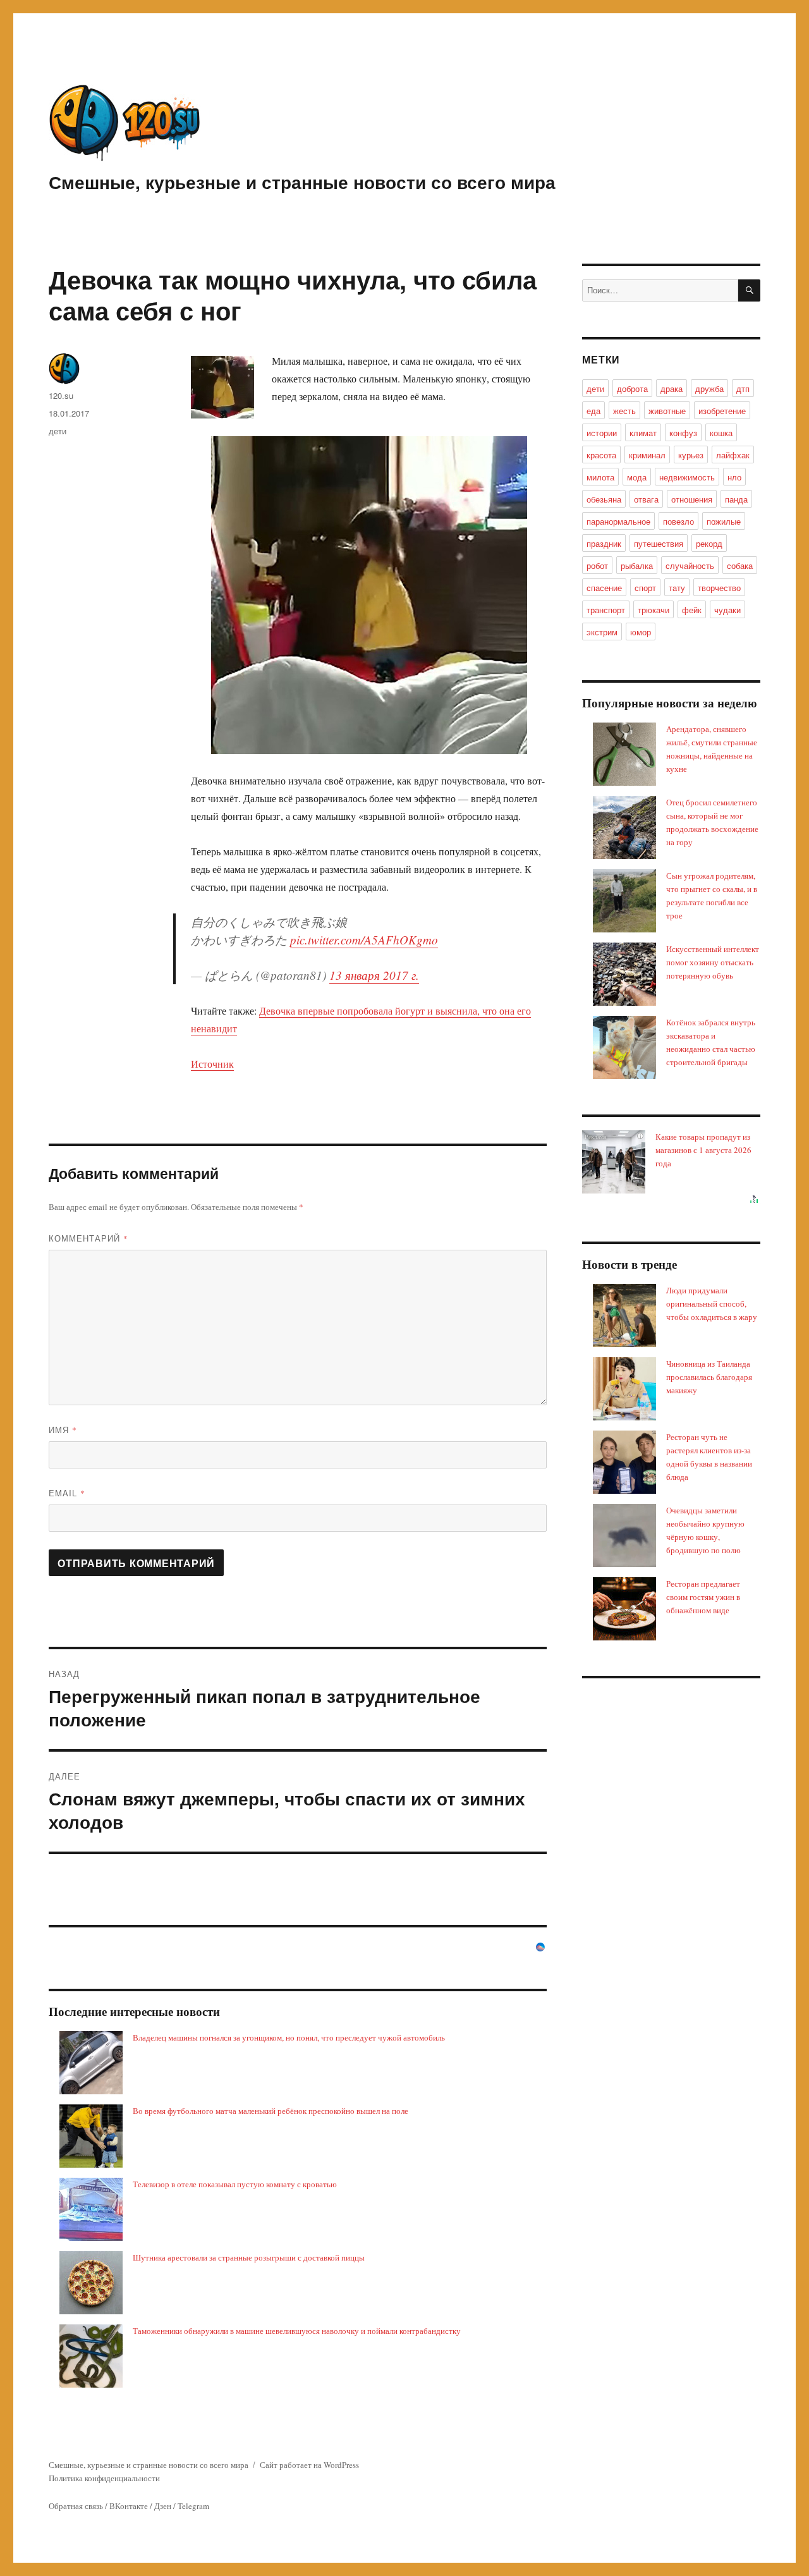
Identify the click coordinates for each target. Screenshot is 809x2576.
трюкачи (654, 610)
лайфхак (733, 455)
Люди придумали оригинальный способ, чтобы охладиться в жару (712, 1303)
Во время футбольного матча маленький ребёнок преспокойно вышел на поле (271, 2111)
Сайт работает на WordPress (309, 2465)
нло (734, 477)
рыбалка (637, 565)
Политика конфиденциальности (104, 2478)
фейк (692, 610)
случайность (690, 565)
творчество (719, 588)
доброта (632, 388)
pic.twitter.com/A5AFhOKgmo (364, 940)
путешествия (659, 543)
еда (593, 411)
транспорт (606, 610)
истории (602, 433)
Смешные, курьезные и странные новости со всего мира (302, 182)
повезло (678, 521)
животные (667, 411)
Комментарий (88, 1238)
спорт (645, 588)
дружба (709, 388)
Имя (63, 1430)
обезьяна (604, 499)
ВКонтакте (129, 2506)
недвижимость (687, 477)
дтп (743, 388)
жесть (624, 411)
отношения (692, 499)
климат (643, 433)
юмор (641, 632)
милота (600, 477)
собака (740, 565)
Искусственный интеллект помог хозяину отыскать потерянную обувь (713, 962)
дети (58, 431)
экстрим (602, 632)
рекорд (709, 543)
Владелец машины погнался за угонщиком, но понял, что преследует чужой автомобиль (289, 2037)
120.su (61, 395)
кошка (721, 433)
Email (67, 1493)
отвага (646, 499)
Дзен (163, 2506)
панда (736, 499)
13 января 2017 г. (374, 975)
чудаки (727, 610)
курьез (691, 455)
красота (601, 455)
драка (672, 388)
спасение (604, 588)
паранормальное (618, 521)
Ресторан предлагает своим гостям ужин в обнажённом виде (703, 1597)
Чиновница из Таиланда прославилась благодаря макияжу (709, 1377)
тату (677, 588)
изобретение (722, 411)
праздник (604, 543)
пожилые (724, 521)
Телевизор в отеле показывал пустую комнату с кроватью (235, 2184)
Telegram (193, 2506)
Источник (212, 1064)
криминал (647, 455)
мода (637, 477)
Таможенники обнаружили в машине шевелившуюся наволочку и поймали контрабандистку (297, 2331)
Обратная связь (76, 2506)
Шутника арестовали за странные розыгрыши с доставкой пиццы (249, 2257)
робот (597, 565)
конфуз (683, 433)
